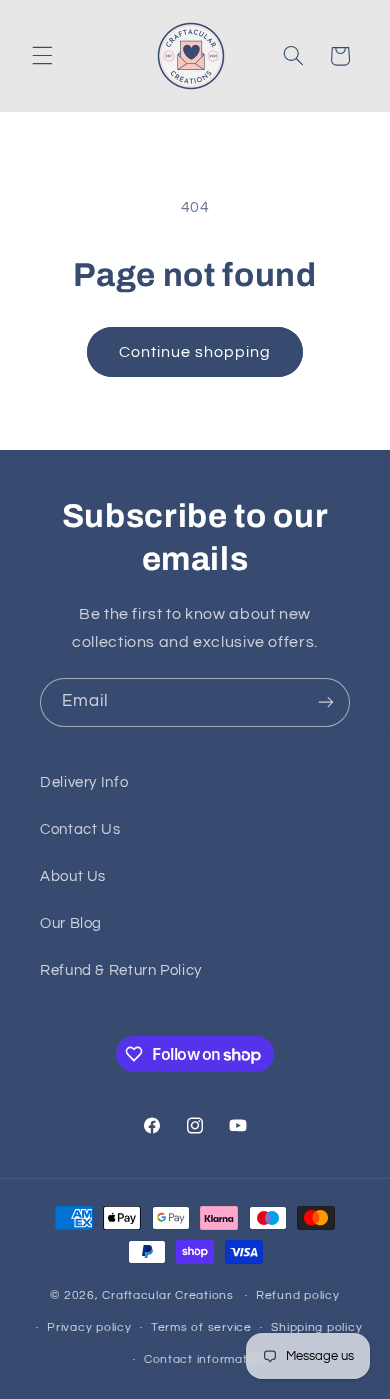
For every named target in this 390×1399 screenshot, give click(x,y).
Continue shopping (195, 352)
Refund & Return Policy (121, 970)
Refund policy (298, 1295)
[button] (42, 56)
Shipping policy (316, 1327)
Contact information (205, 1359)
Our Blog (71, 923)
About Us (73, 876)
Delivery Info (84, 782)
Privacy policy (89, 1327)
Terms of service (201, 1327)
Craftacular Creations (167, 1295)
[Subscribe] (326, 702)
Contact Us (80, 829)
